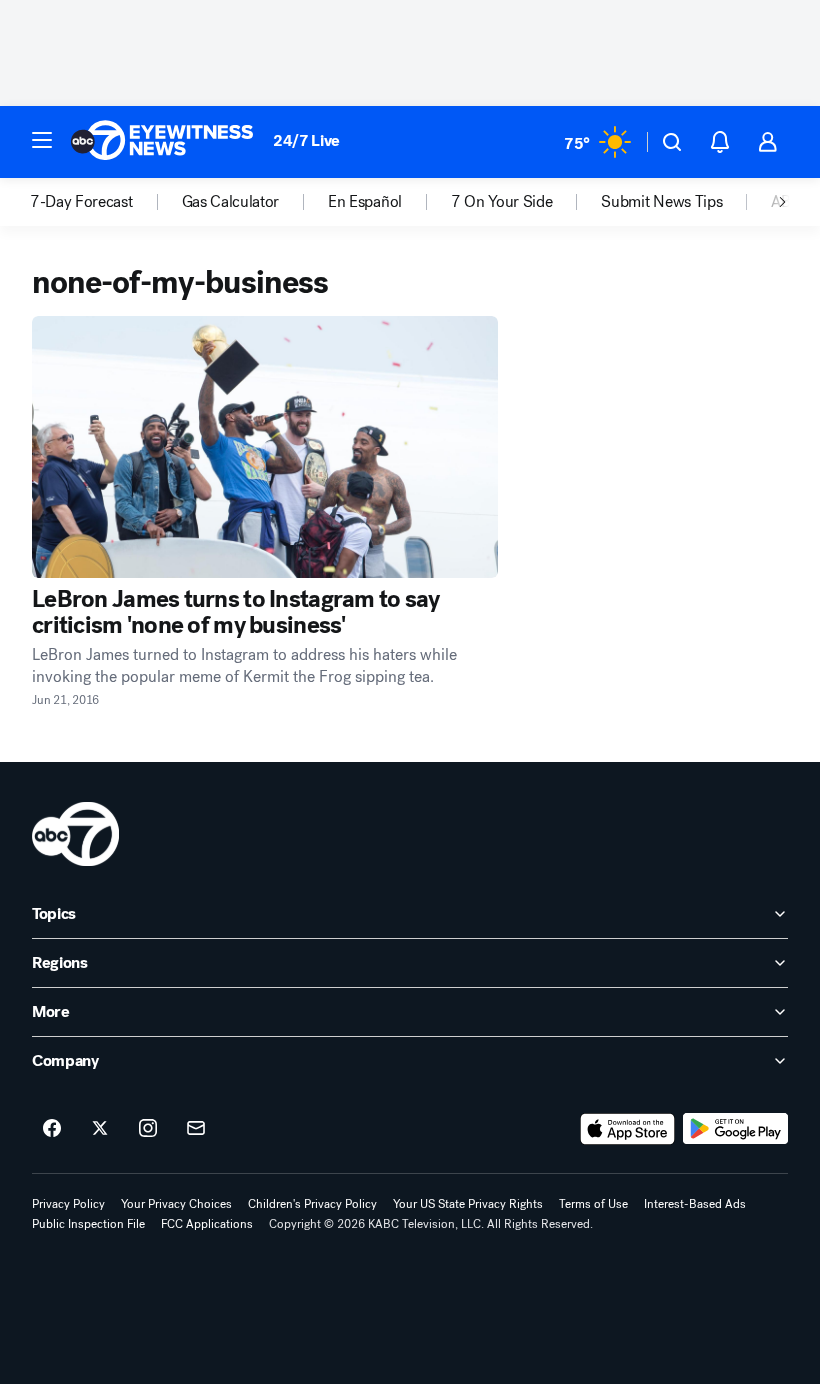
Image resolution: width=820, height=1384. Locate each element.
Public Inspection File (88, 1224)
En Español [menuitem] (365, 202)
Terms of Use (593, 1204)
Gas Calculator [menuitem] (231, 202)
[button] (42, 140)
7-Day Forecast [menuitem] (81, 202)
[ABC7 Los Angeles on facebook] (52, 1129)
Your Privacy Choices (176, 1204)
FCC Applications (207, 1224)
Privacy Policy (68, 1204)
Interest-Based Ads (695, 1204)
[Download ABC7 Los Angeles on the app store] (628, 1129)
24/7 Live (306, 140)
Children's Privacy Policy (312, 1204)
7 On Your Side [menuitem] (502, 202)
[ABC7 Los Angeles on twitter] (100, 1129)
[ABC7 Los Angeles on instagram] (148, 1129)
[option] (106, 202)
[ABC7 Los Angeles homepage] (162, 142)
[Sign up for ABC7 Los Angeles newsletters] (196, 1129)
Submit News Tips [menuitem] (661, 202)
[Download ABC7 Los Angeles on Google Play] (735, 1129)
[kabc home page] (75, 834)
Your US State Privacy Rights (468, 1204)
